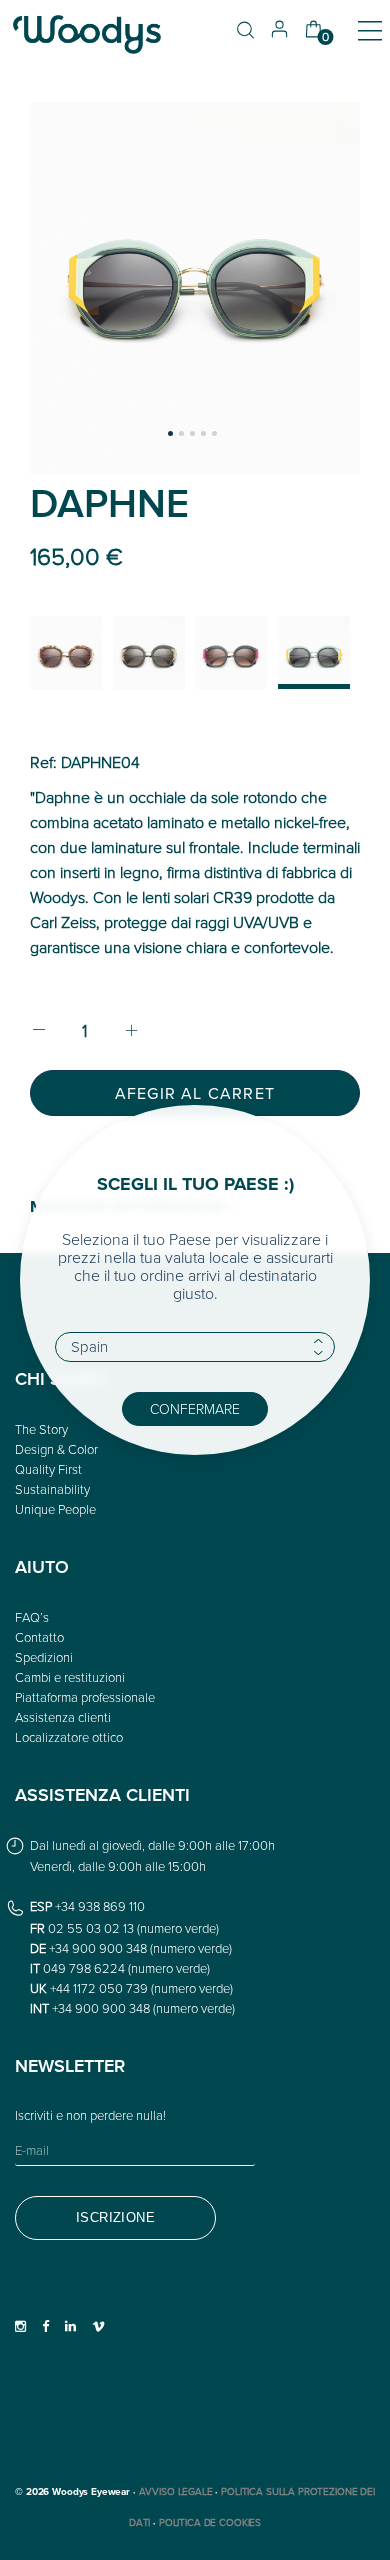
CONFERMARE (195, 1408)
